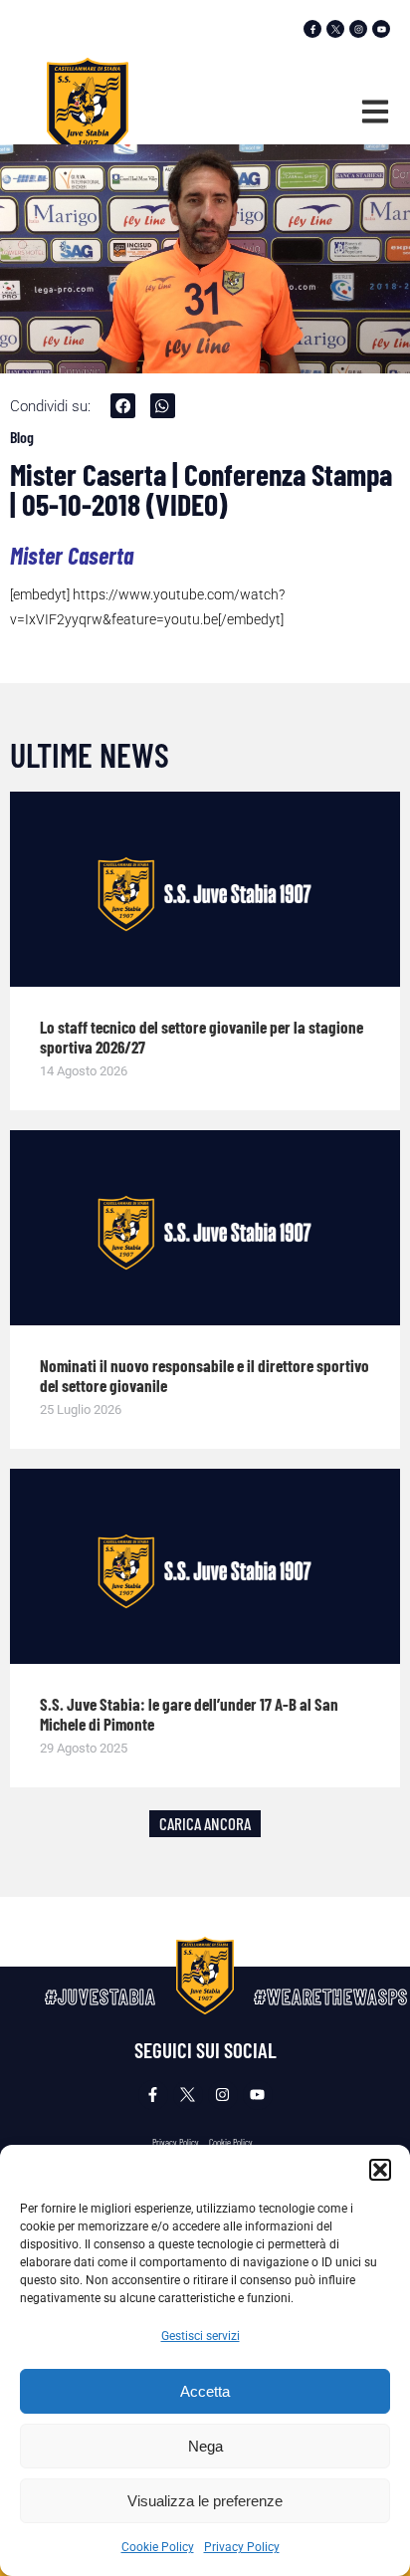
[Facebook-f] (312, 29)
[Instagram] (358, 29)
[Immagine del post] (205, 889)
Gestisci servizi (201, 2336)
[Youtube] (381, 29)
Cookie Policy (158, 2547)
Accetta (205, 2391)
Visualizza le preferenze (205, 2501)
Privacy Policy (242, 2547)
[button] (380, 2170)
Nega (205, 2446)
